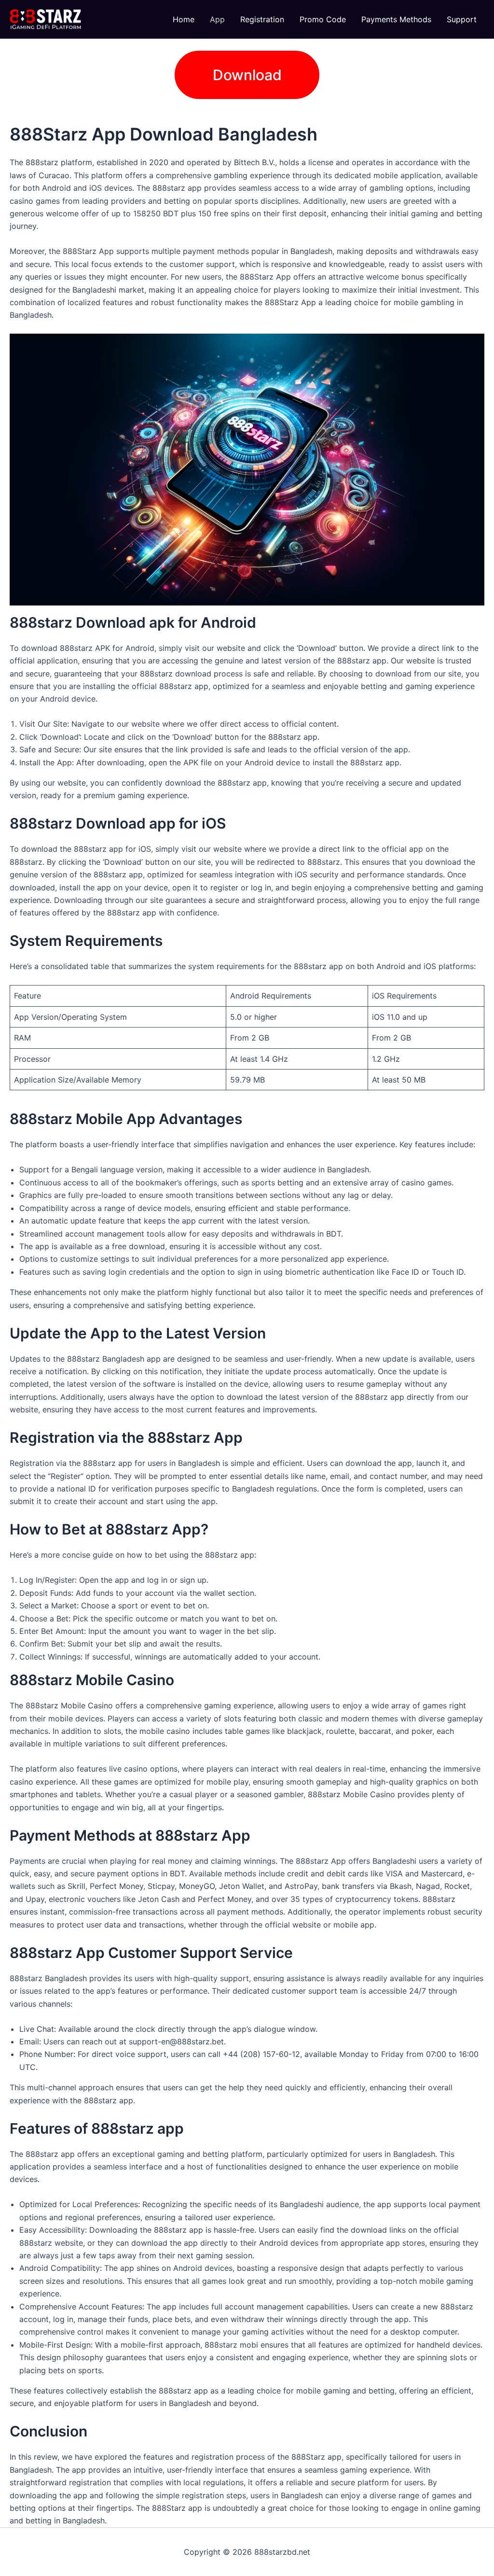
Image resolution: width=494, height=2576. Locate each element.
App (217, 19)
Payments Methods (396, 19)
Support (462, 19)
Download (247, 75)
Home (184, 19)
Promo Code (323, 19)
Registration (262, 19)
